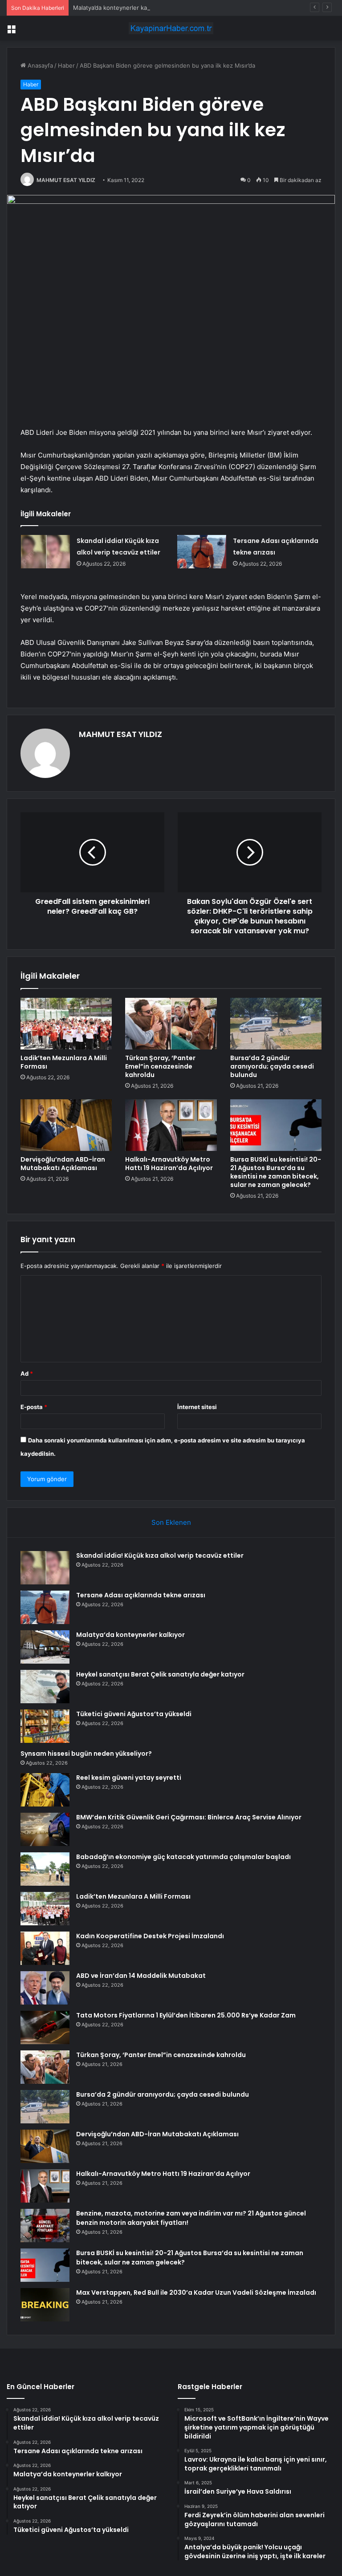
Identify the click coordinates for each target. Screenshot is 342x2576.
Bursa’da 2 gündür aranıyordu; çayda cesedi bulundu (272, 1066)
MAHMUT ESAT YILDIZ (66, 180)
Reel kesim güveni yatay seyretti (129, 1778)
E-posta (34, 1407)
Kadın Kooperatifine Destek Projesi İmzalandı (150, 1936)
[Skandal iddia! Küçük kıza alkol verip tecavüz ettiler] (45, 552)
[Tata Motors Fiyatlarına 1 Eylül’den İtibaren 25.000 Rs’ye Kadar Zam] (45, 2027)
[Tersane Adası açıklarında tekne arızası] (202, 552)
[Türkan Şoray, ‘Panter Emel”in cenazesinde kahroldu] (171, 1024)
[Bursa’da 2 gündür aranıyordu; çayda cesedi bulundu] (276, 1024)
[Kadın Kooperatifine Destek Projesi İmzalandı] (45, 1948)
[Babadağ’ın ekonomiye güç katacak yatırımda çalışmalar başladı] (45, 1869)
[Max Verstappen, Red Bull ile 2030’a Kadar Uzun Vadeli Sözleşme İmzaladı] (45, 2305)
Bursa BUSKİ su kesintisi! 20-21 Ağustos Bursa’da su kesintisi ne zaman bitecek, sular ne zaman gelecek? (276, 1172)
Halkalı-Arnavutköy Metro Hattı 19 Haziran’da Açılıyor (169, 1164)
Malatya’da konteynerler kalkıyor (117, 8)
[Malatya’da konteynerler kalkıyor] (45, 1647)
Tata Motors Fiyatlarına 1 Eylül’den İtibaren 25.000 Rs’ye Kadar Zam (186, 2015)
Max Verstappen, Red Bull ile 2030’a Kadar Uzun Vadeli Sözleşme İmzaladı (196, 2292)
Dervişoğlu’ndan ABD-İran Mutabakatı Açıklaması (63, 1164)
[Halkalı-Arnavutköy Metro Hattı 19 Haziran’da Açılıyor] (171, 1125)
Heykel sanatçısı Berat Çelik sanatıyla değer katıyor (160, 1674)
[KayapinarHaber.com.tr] (171, 28)
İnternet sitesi (197, 1407)
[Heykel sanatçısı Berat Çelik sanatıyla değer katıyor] (45, 1687)
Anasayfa (39, 65)
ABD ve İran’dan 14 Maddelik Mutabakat (141, 1976)
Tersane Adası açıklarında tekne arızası (141, 1595)
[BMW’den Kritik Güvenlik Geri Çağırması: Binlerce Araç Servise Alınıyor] (45, 1829)
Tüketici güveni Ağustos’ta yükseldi (134, 1714)
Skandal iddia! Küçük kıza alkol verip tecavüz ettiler (160, 1555)
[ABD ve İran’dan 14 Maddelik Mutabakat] (45, 1988)
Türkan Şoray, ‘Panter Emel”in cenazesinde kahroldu (160, 1066)
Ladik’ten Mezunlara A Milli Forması (64, 1062)
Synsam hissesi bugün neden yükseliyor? (86, 1754)
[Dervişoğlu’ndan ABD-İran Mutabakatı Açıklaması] (66, 1125)
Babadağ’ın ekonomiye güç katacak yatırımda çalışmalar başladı (183, 1857)
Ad (27, 1373)
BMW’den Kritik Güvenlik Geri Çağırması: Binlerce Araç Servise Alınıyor (189, 1817)
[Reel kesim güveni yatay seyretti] (45, 1790)
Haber (66, 65)
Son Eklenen (171, 1522)
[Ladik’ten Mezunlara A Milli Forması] (66, 1024)
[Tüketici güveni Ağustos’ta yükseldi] (45, 1726)
